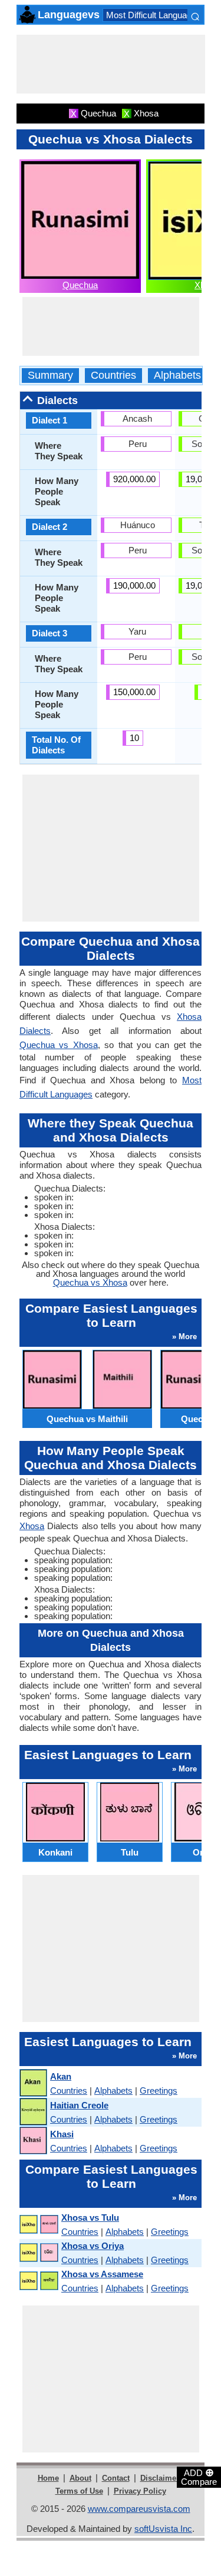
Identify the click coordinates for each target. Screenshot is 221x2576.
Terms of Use (79, 2491)
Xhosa (32, 1526)
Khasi (62, 2134)
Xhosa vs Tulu (90, 2218)
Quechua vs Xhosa (59, 1045)
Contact (116, 2478)
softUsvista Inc (163, 2529)
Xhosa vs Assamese (102, 2274)
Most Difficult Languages (154, 15)
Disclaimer (160, 2478)
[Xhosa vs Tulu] (38, 2225)
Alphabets (177, 376)
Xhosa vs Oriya (93, 2246)
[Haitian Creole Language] (33, 2112)
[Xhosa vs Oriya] (38, 2253)
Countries (113, 376)
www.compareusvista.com (139, 2509)
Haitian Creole (79, 2105)
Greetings (159, 2091)
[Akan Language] (33, 2083)
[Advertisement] (111, 64)
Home (48, 2478)
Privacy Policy (140, 2491)
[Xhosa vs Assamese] (38, 2281)
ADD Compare (199, 2477)
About (80, 2478)
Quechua (80, 285)
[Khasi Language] (33, 2141)
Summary (50, 376)
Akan (61, 2076)
